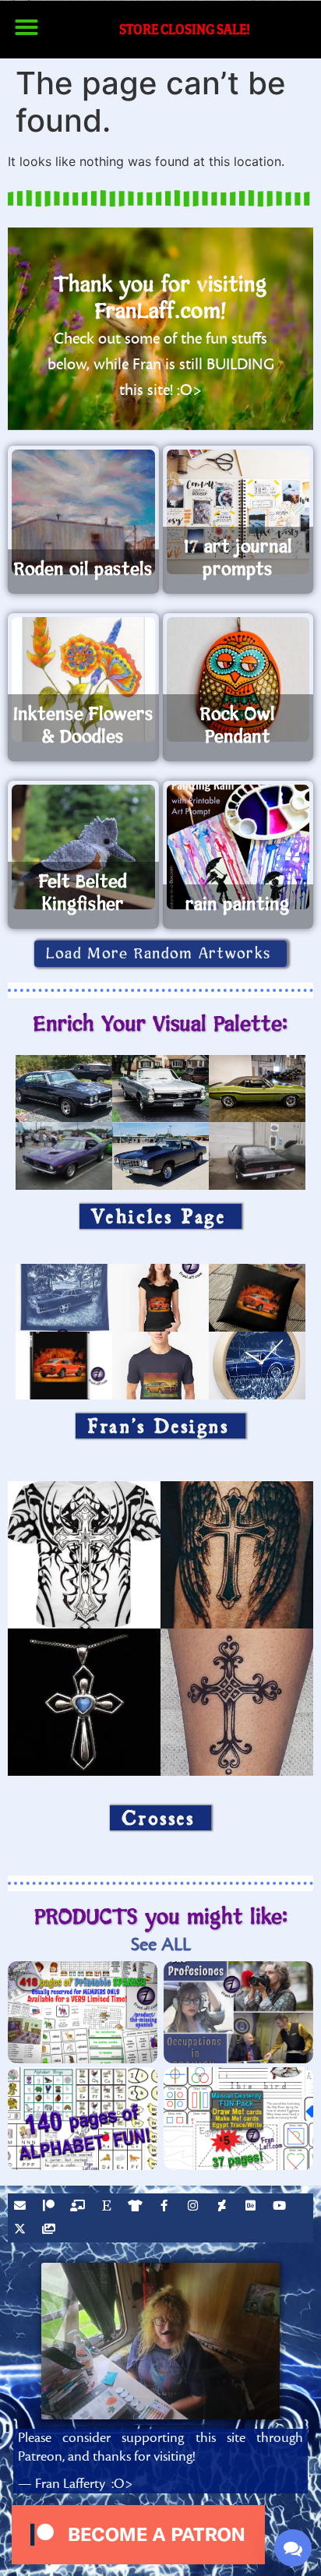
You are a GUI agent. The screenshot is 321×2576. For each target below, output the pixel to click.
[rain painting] (238, 847)
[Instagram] (195, 2207)
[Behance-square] (252, 2207)
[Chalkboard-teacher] (79, 2207)
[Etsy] (108, 2207)
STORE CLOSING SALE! (185, 29)
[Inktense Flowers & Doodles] (83, 679)
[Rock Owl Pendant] (238, 679)
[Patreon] (51, 2207)
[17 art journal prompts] (238, 512)
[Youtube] (281, 2207)
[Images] (51, 2231)
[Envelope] (22, 2207)
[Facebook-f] (166, 2207)
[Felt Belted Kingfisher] (83, 847)
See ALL (161, 1944)
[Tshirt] (137, 2207)
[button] (26, 27)
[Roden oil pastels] (83, 512)
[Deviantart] (224, 2207)
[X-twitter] (22, 2231)
